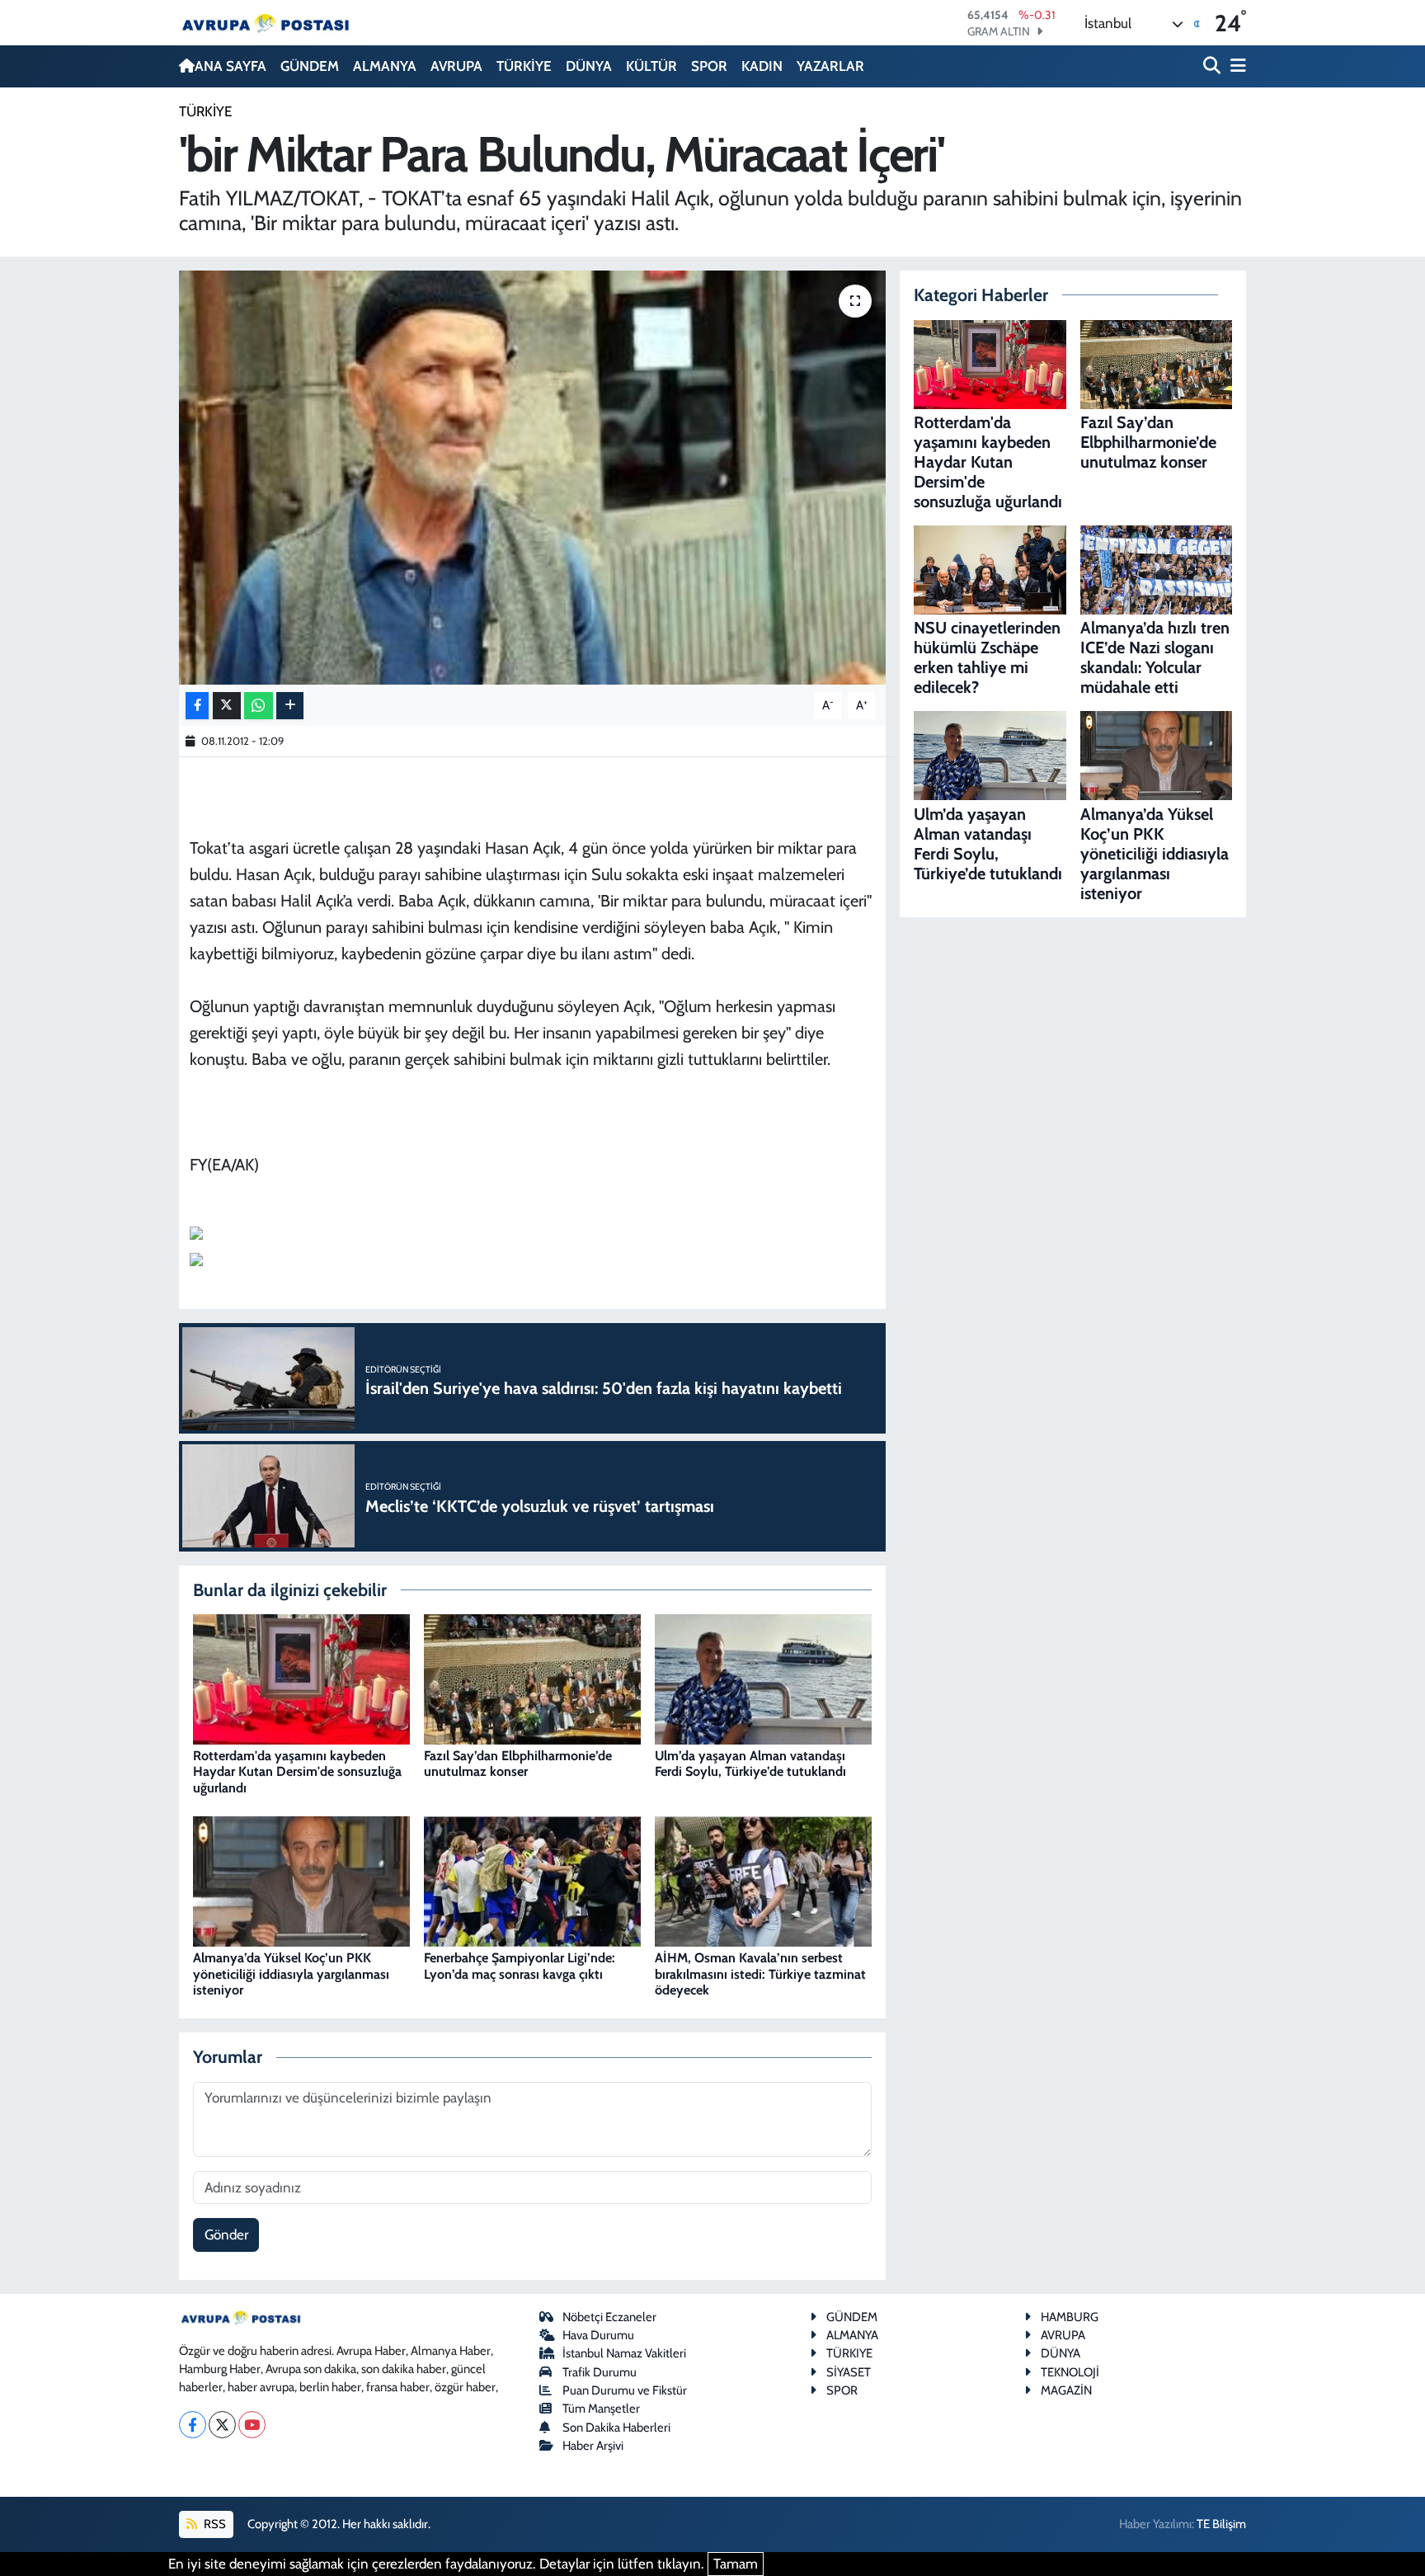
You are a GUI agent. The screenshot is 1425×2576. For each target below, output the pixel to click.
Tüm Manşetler (601, 2409)
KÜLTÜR (651, 66)
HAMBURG (1070, 2317)
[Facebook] (193, 2425)
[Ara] (1213, 66)
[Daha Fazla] (290, 706)
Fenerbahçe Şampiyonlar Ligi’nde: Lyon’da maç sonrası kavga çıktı (520, 1966)
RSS (214, 2524)
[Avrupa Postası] (266, 23)
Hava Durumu (598, 2335)
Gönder (226, 2235)
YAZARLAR (830, 66)
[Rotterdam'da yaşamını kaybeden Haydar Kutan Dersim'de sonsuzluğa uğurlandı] (301, 1678)
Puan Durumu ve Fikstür (625, 2390)
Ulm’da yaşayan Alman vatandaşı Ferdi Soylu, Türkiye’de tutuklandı (750, 1764)
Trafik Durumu (600, 2372)
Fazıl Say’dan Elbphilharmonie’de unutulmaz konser (518, 1764)
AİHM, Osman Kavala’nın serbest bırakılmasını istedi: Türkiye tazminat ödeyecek (760, 1973)
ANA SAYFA (230, 66)
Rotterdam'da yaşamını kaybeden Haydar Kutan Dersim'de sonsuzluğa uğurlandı (297, 1771)
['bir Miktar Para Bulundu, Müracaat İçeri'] (532, 478)
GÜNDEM (310, 66)
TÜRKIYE (849, 2353)
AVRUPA (456, 66)
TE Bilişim (1221, 2524)
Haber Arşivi (593, 2446)
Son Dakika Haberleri (616, 2428)
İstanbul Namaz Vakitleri (624, 2353)
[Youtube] (252, 2425)
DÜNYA (589, 66)
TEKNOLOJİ (1070, 2372)
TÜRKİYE (524, 66)
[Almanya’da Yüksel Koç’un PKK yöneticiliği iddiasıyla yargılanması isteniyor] (301, 1880)
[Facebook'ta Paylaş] (197, 706)
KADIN (762, 66)
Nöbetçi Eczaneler (609, 2317)
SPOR (709, 66)
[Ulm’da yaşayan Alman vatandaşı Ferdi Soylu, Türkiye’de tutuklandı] (763, 1678)
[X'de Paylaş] (227, 706)
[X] (222, 2425)
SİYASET (849, 2372)
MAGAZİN (1066, 2390)
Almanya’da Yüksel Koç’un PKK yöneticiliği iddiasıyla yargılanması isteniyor (291, 1973)
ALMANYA (385, 66)
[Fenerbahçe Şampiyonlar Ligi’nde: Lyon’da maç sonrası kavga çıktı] (532, 1880)
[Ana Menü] (1235, 66)
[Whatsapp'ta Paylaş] (259, 706)
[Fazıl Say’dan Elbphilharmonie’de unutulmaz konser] (532, 1678)
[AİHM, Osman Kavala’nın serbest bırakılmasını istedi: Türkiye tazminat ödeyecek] (763, 1880)
